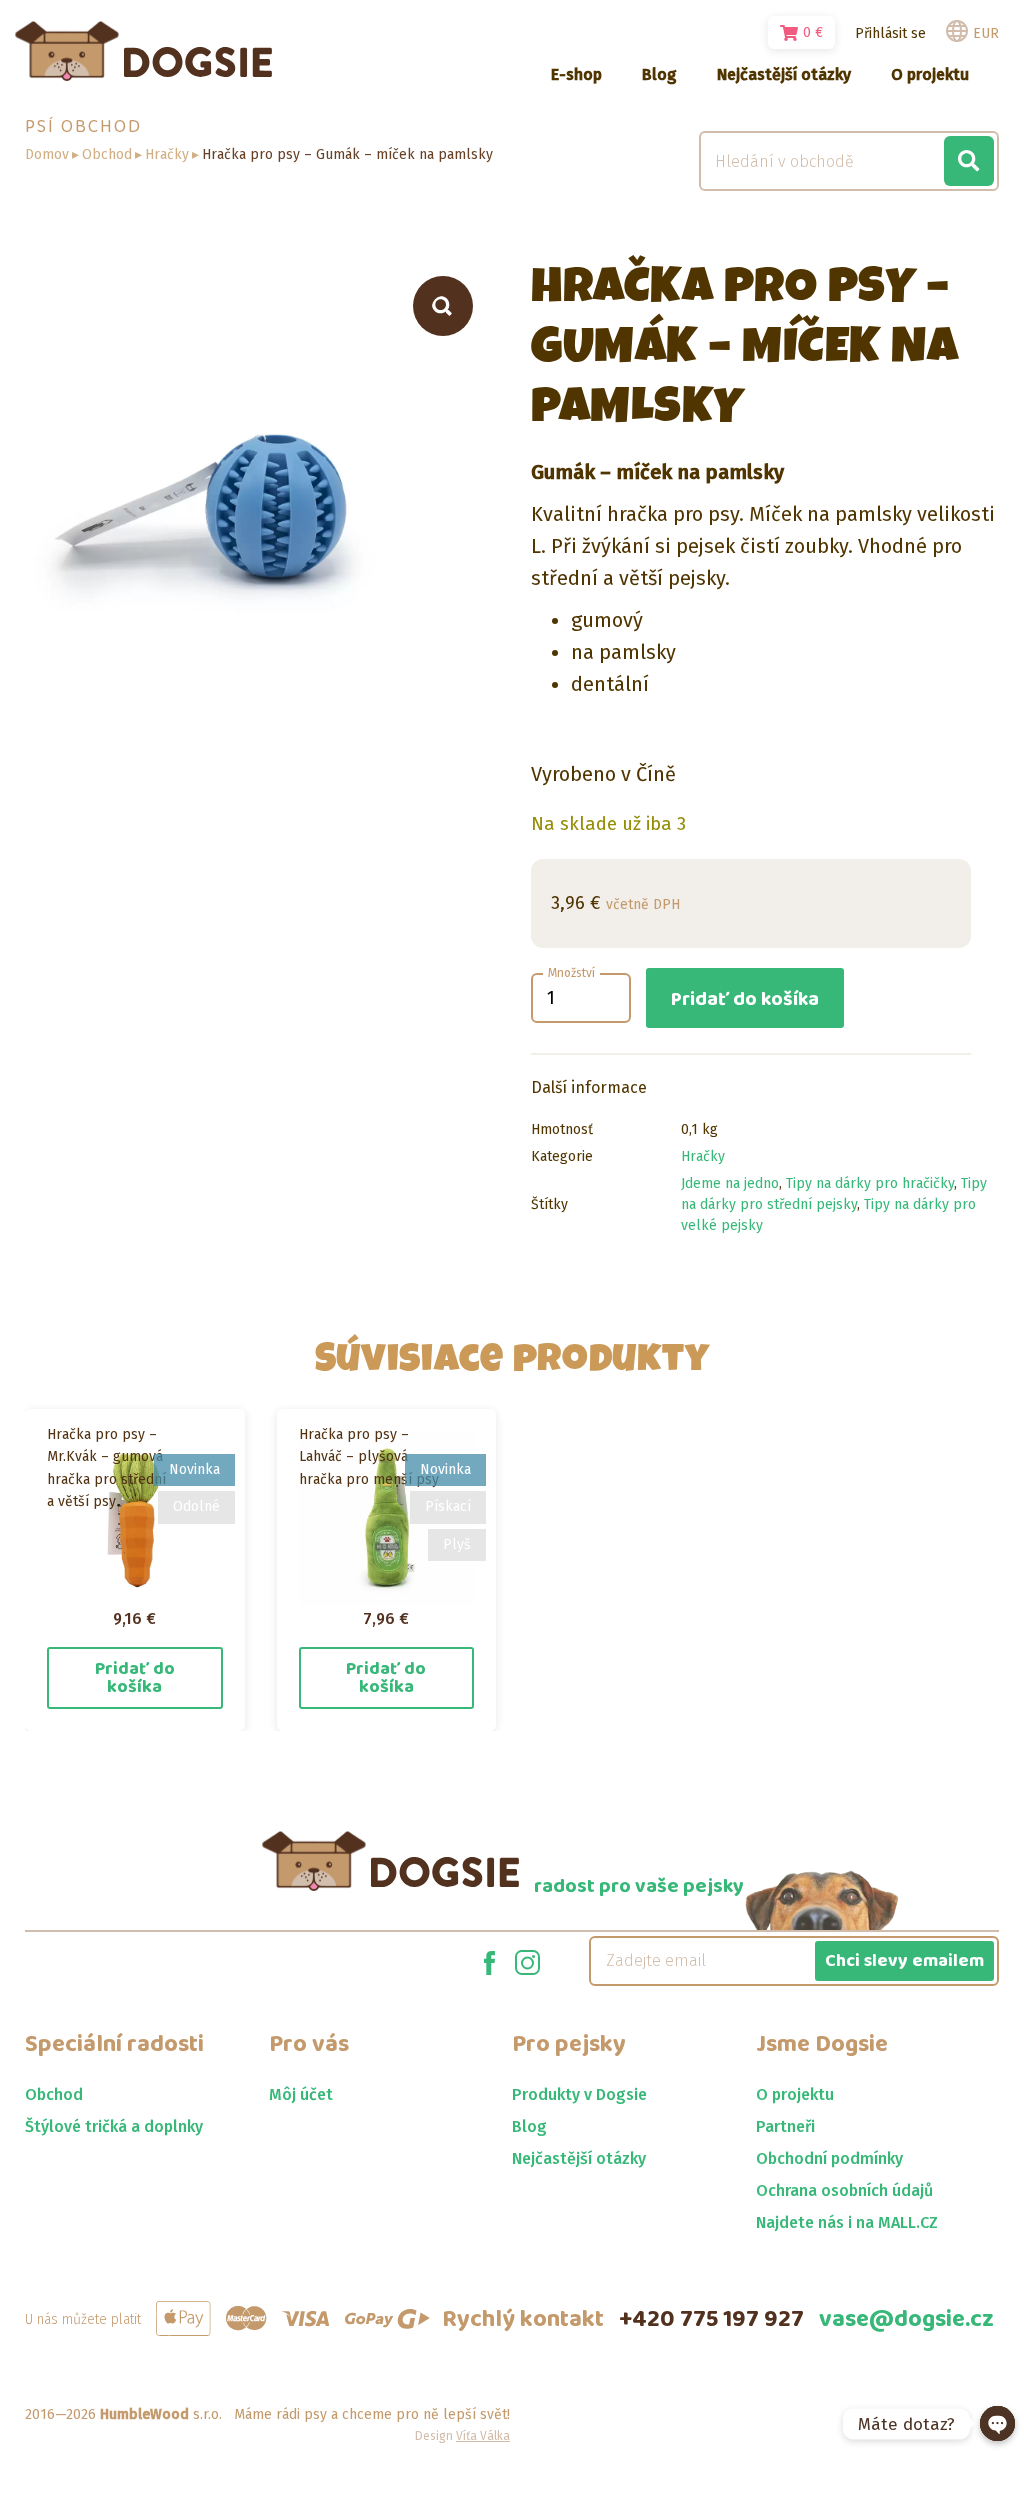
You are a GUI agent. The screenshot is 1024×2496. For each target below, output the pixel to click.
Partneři (785, 2126)
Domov (47, 154)
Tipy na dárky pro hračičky (870, 1183)
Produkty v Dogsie (579, 2094)
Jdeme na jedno (730, 1183)
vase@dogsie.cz (906, 2319)
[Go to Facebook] (489, 1961)
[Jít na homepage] (143, 51)
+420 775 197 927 (711, 2319)
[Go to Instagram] (527, 1961)
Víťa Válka (483, 2436)
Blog (529, 2126)
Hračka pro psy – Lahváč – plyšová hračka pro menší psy (369, 1457)
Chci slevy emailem (904, 1961)
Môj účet (301, 2094)
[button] (443, 306)
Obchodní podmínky (829, 2158)
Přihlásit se (890, 33)
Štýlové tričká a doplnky (114, 2126)
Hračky (167, 154)
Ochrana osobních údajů (844, 2190)
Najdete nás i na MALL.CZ (847, 2222)
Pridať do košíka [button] (135, 1678)
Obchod (107, 154)
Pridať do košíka (745, 999)
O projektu (795, 2094)
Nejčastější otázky (579, 2158)
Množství (571, 973)
